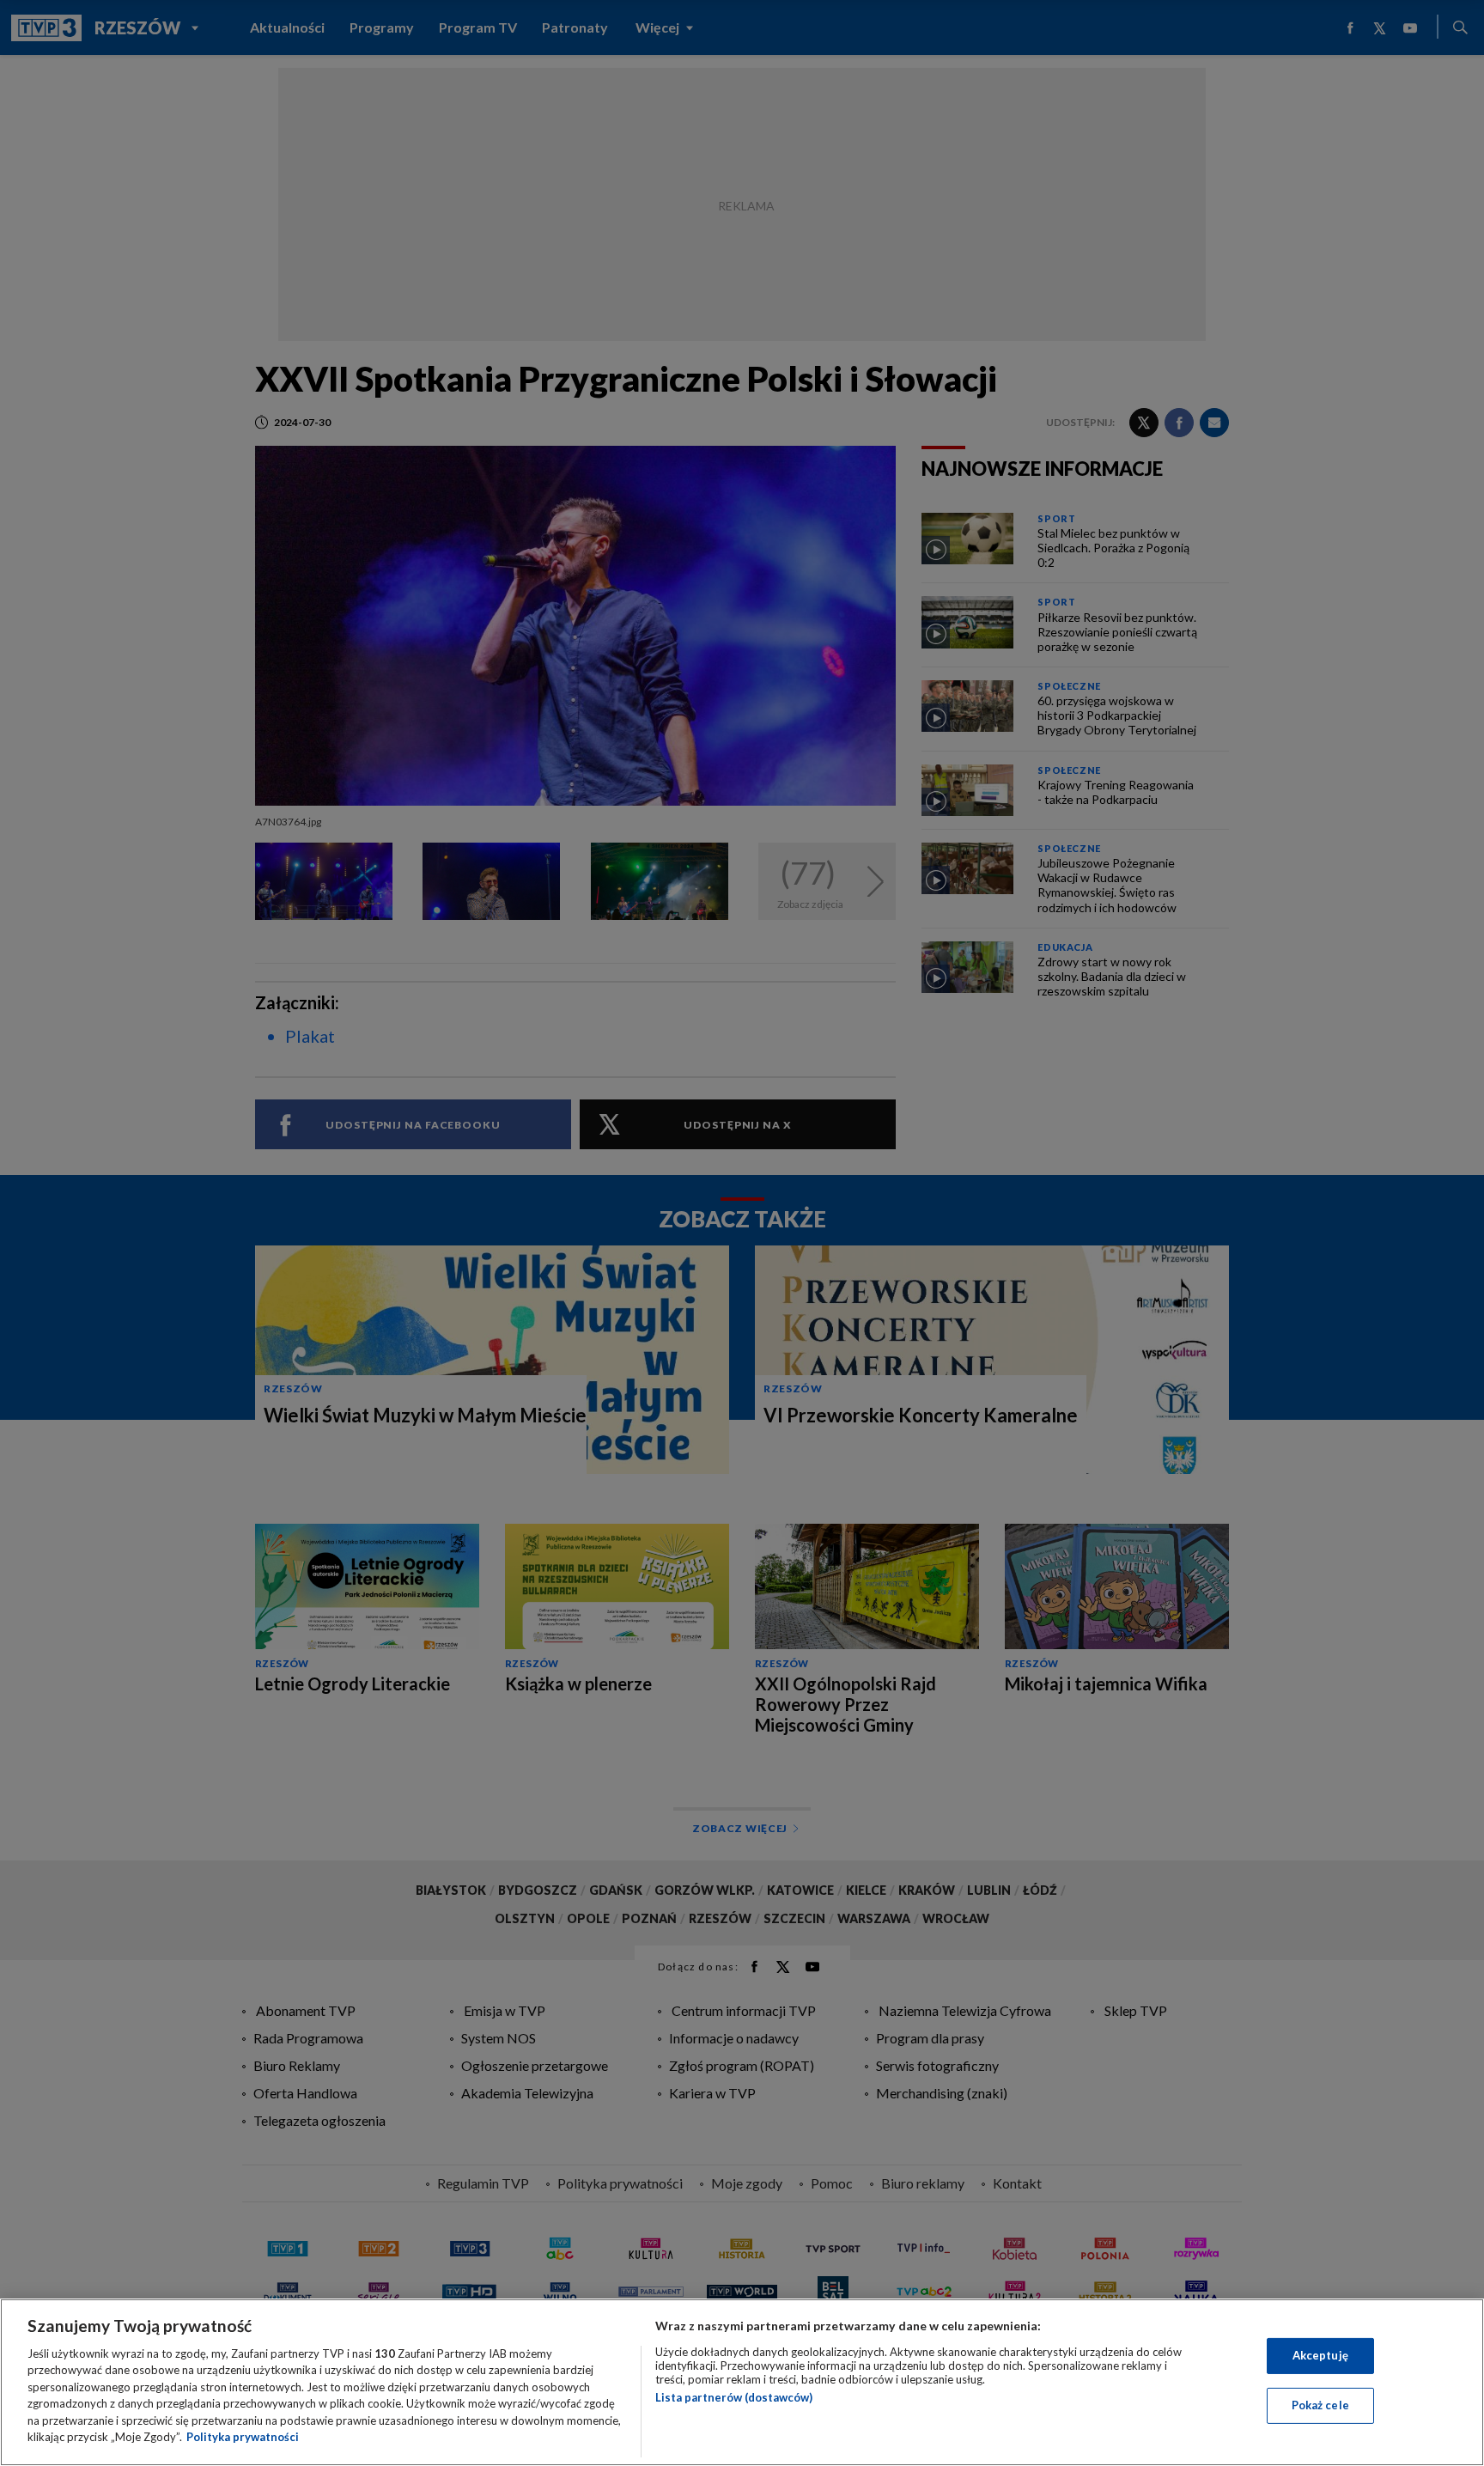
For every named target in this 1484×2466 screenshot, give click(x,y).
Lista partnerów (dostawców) (734, 2397)
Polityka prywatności (243, 2437)
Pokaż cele (1320, 2405)
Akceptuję (1320, 2355)
